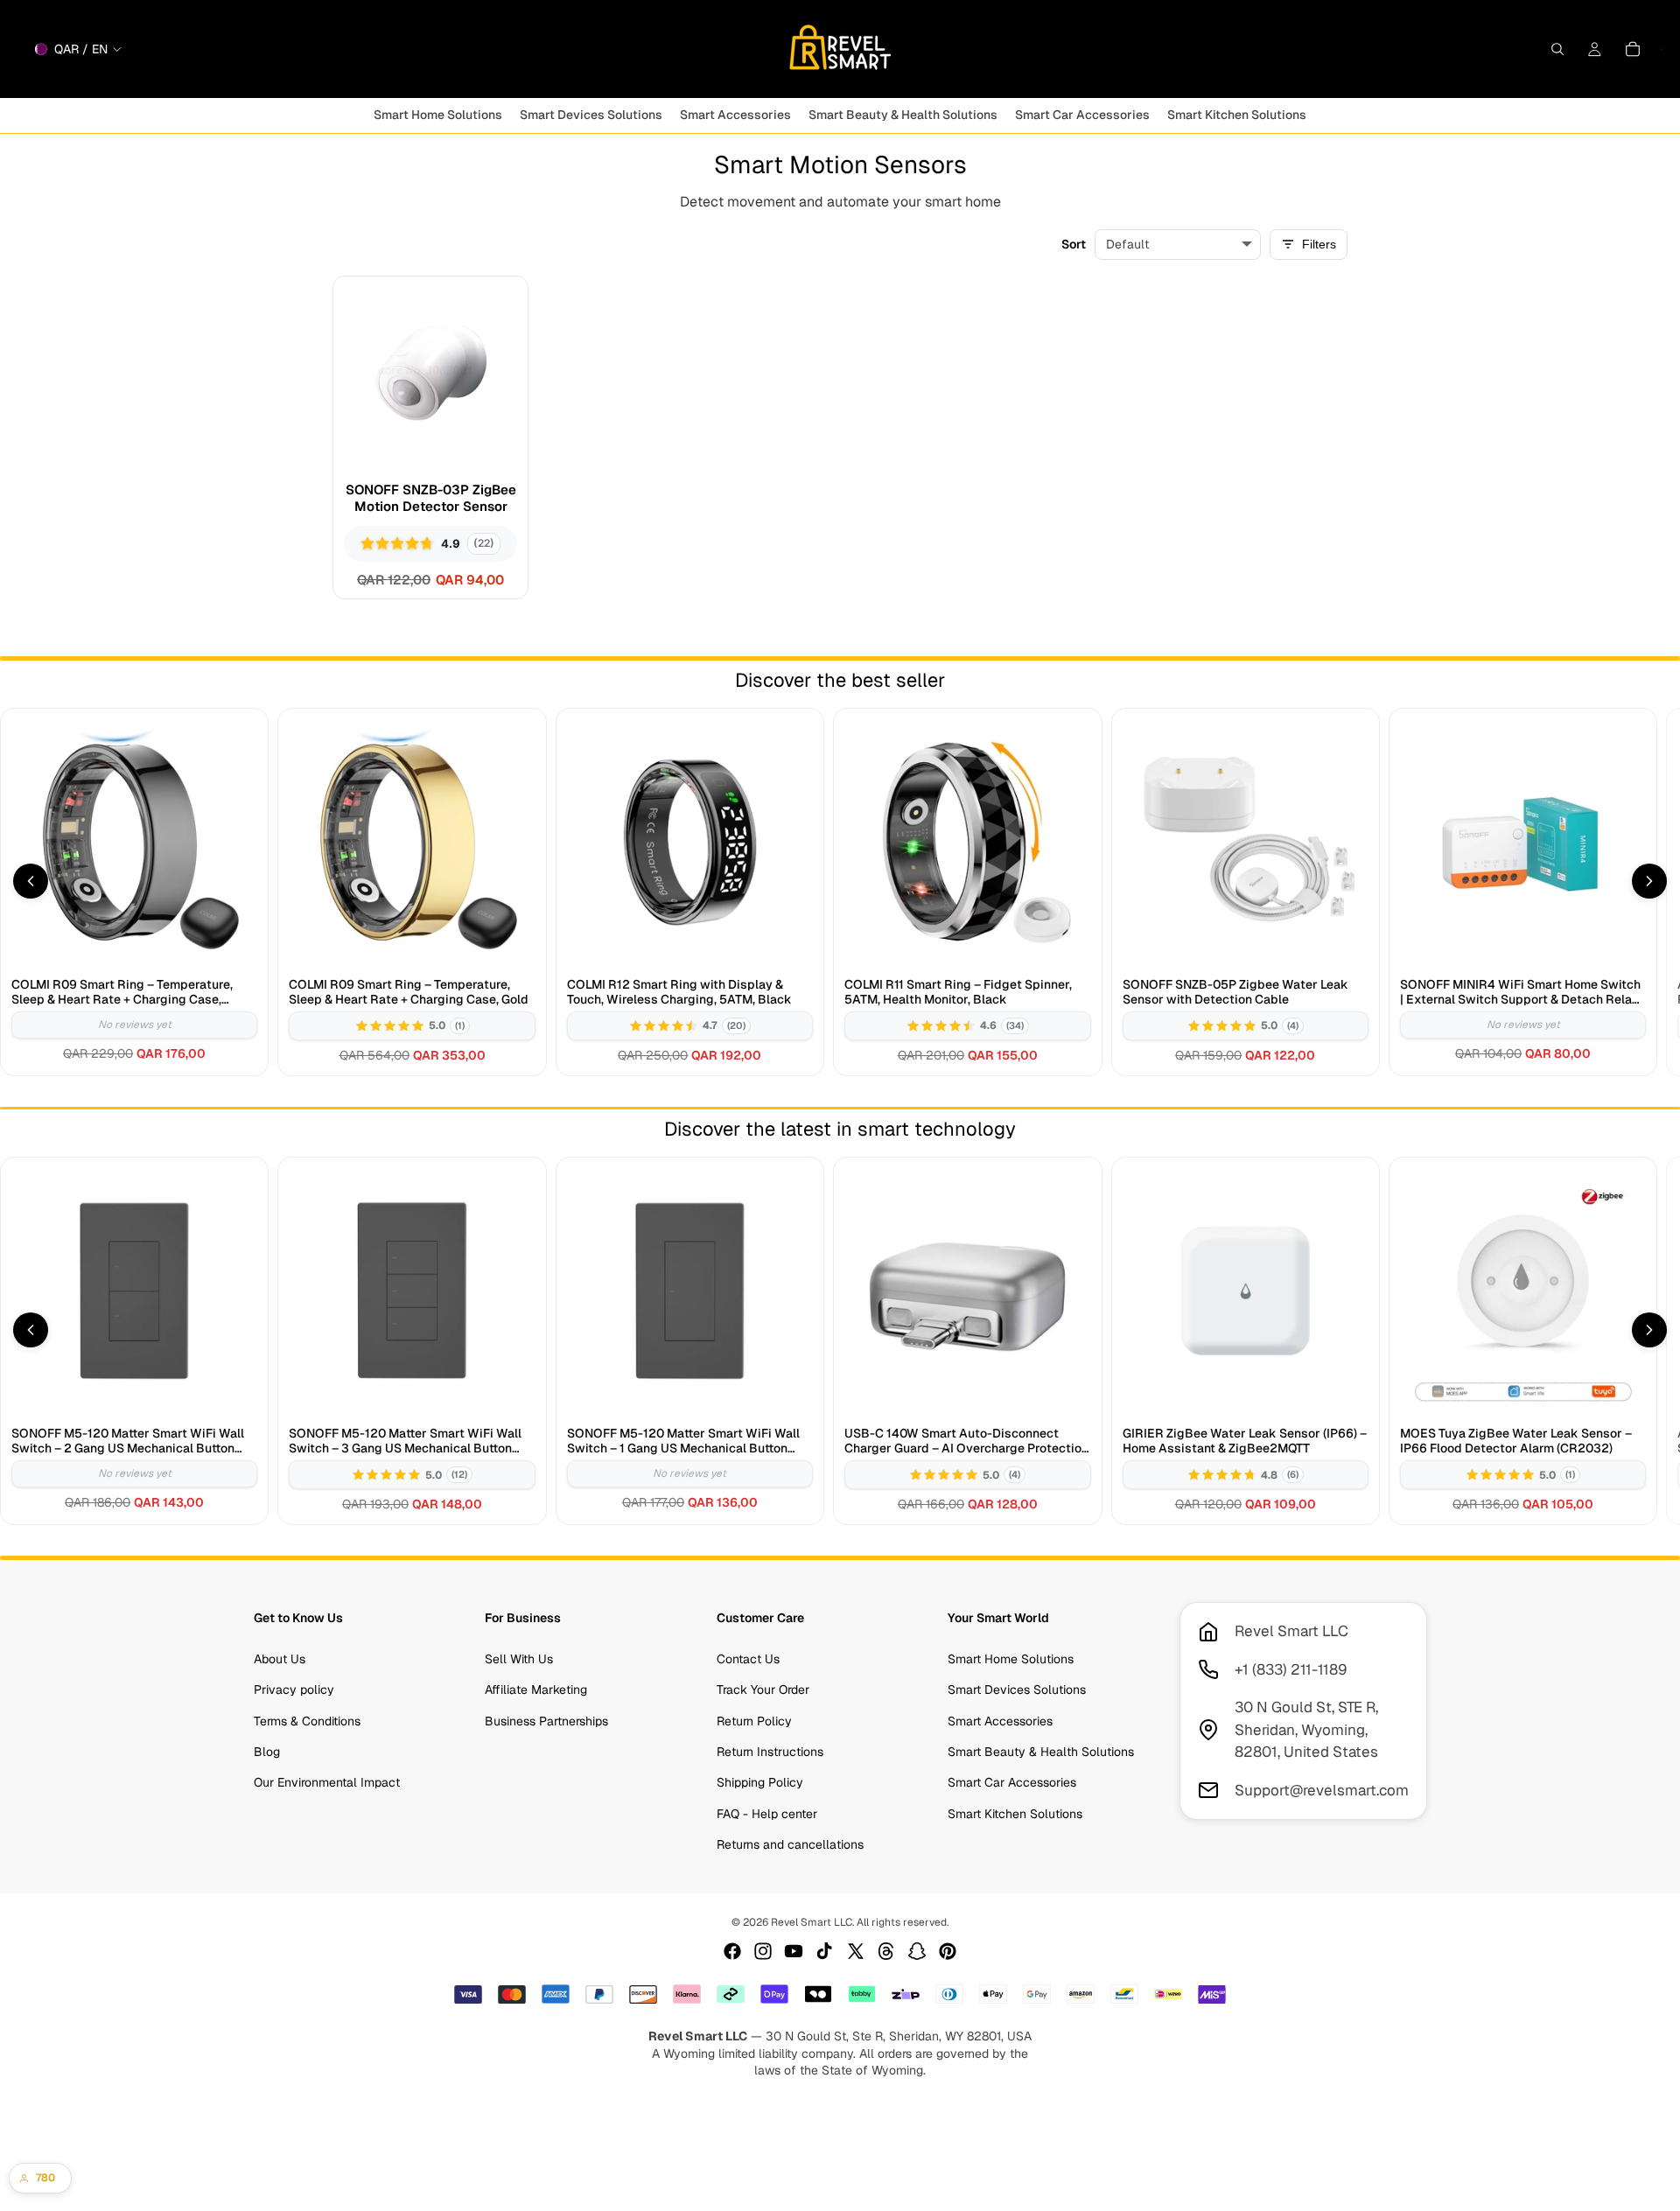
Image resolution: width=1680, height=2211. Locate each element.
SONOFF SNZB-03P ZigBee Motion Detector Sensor (431, 498)
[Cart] (1633, 49)
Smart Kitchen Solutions (1015, 1814)
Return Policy (754, 1720)
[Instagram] (763, 1951)
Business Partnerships (546, 1720)
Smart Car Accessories (1012, 1782)
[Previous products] (31, 881)
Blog (267, 1752)
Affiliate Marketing (536, 1690)
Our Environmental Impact (327, 1782)
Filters (1319, 244)
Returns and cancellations (790, 1844)
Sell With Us (519, 1659)
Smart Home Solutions (1011, 1659)
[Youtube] (794, 1951)
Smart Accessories (1000, 1720)
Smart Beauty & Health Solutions (1041, 1752)
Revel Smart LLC (812, 1922)
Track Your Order (763, 1690)
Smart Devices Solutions (1017, 1690)
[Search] (1557, 49)
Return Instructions (770, 1752)
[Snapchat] (917, 1951)
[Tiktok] (824, 1951)
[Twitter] (856, 1951)
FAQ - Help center (767, 1814)
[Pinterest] (948, 1951)
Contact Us (748, 1659)
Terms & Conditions (307, 1720)
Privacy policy (294, 1690)
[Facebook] (732, 1951)
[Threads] (886, 1951)
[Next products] (1649, 881)
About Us (280, 1659)
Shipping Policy (760, 1782)
